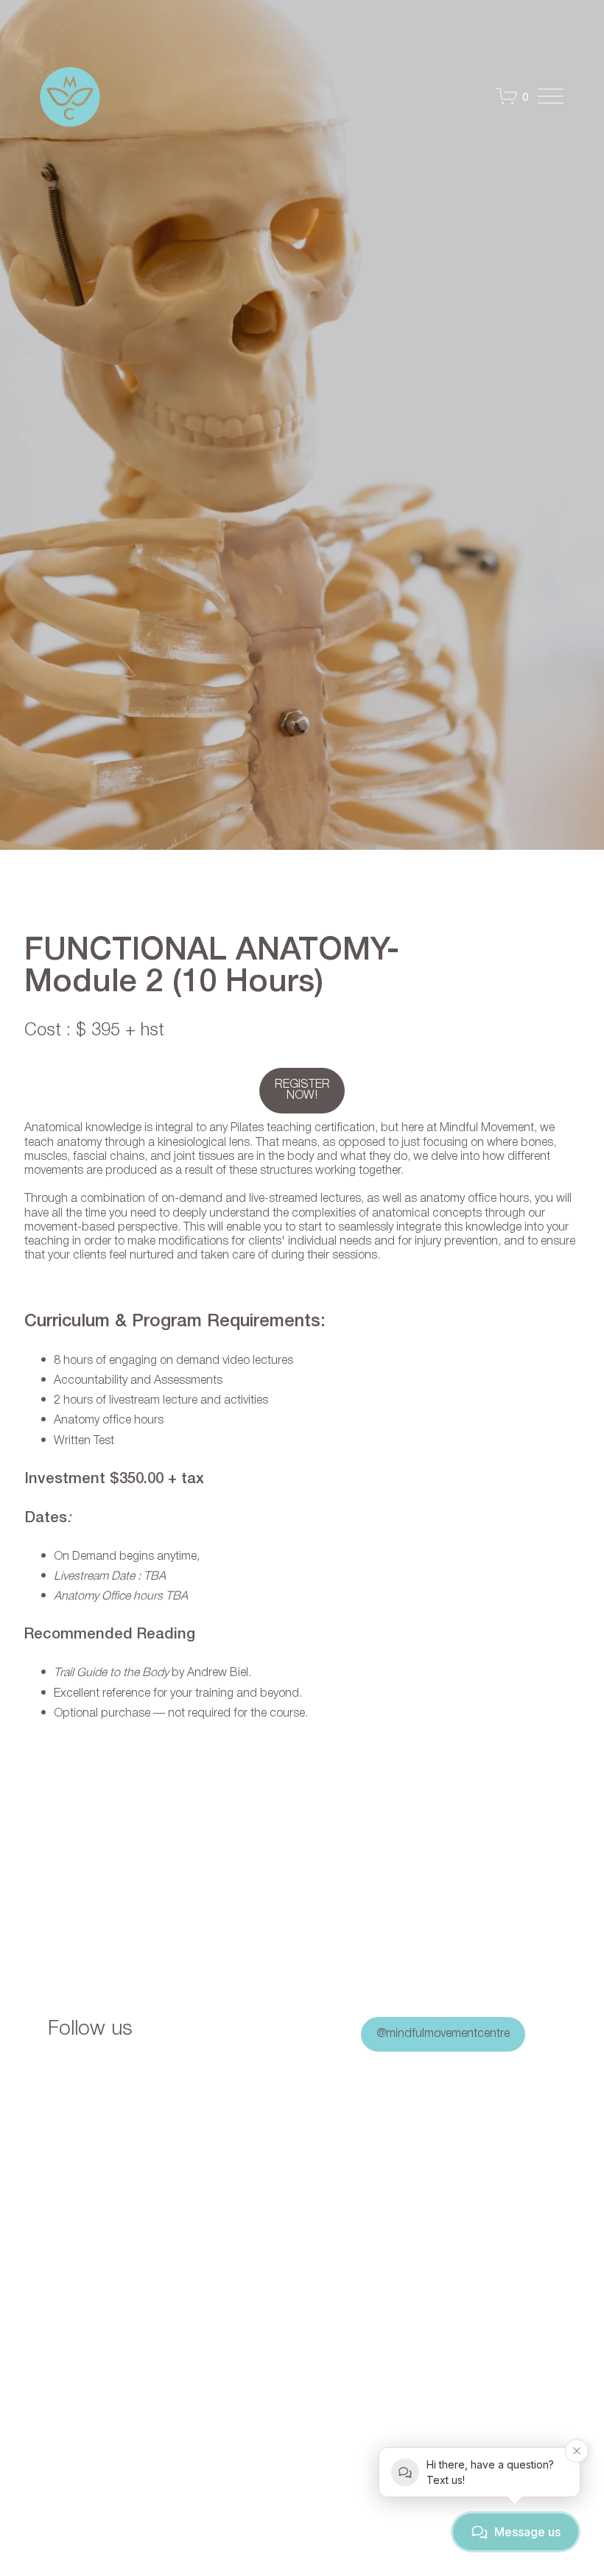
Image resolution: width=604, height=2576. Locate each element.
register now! (302, 1090)
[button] (94, 2164)
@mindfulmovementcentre (443, 2034)
